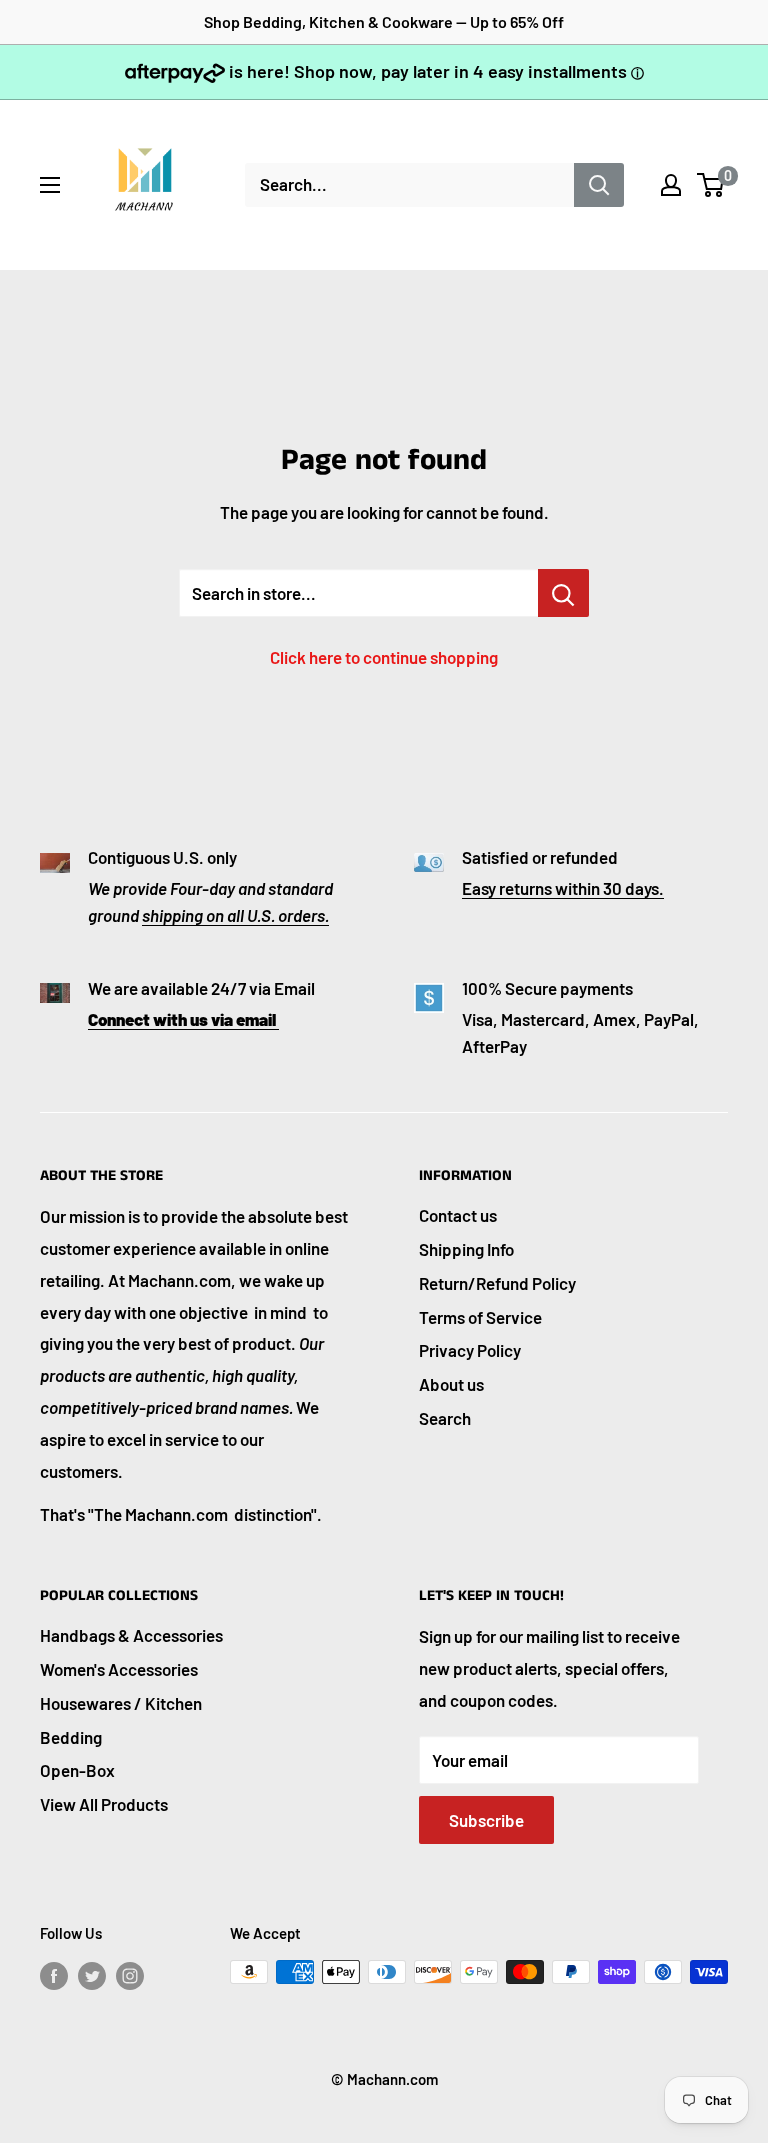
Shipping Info (466, 1249)
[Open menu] (50, 185)
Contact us (458, 1215)
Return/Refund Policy (497, 1283)
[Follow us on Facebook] (54, 1975)
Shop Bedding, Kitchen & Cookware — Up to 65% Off (384, 21)
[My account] (671, 185)
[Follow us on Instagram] (130, 1975)
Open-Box (77, 1770)
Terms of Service (480, 1317)
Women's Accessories (119, 1669)
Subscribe (486, 1820)
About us (451, 1384)
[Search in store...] (563, 593)
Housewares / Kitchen (121, 1703)
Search (445, 1418)
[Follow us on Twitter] (92, 1975)
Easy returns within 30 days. (563, 888)
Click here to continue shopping (384, 657)
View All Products (104, 1804)
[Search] (599, 185)
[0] (711, 185)
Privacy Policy (470, 1350)
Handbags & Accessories (131, 1635)
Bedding (71, 1737)
